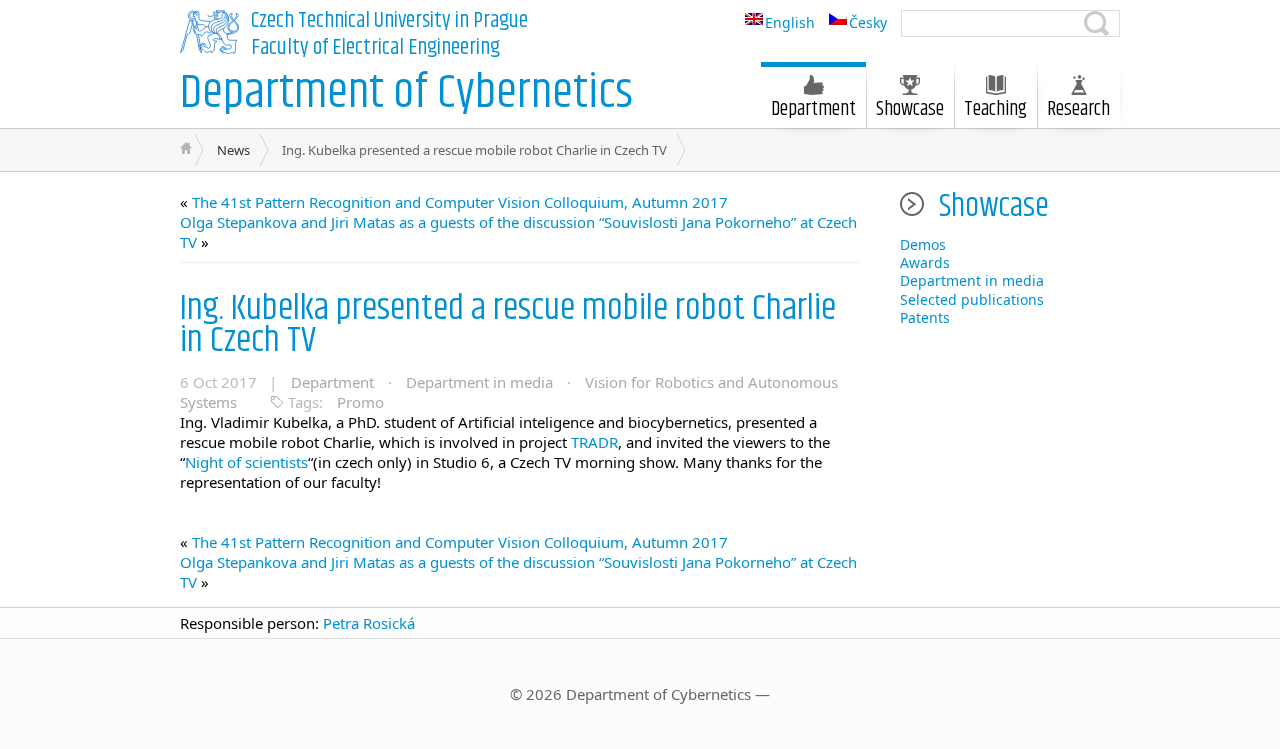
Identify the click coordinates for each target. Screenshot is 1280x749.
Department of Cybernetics (406, 93)
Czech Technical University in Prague (389, 21)
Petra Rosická (369, 623)
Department (332, 382)
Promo (360, 402)
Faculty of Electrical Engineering (375, 48)
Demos (923, 244)
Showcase (910, 109)
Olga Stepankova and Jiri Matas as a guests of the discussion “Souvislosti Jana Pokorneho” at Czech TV (518, 232)
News (233, 150)
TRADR (594, 442)
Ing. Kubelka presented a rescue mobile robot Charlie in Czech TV (508, 324)
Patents (925, 317)
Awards (925, 262)
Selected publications (972, 299)
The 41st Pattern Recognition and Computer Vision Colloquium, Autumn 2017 (460, 202)
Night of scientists (246, 462)
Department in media (479, 382)
